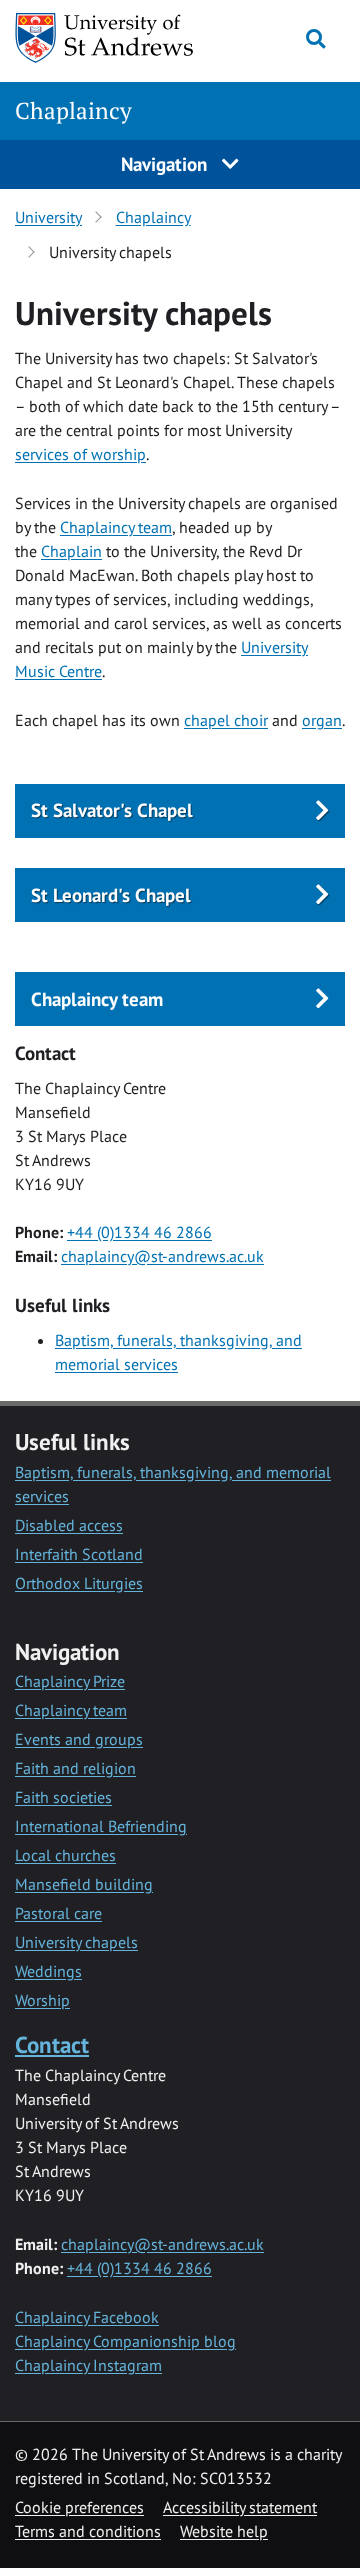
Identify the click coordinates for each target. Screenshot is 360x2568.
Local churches (65, 1855)
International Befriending (101, 1826)
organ (322, 720)
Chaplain (71, 551)
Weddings (48, 1971)
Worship (42, 2000)
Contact (52, 2044)
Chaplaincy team (116, 527)
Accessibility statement (240, 2507)
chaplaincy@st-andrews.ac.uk (162, 1256)
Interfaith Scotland (79, 1554)
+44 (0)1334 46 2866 (139, 1232)
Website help (224, 2531)
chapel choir (226, 720)
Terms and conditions (88, 2531)
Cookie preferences (79, 2507)
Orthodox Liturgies (79, 1583)
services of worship (80, 454)
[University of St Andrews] (105, 38)
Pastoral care (58, 1913)
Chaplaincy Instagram (88, 2365)
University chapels (76, 1942)
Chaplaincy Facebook (87, 2317)
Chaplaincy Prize (70, 1681)
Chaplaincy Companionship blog (125, 2341)
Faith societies (63, 1797)
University (48, 217)
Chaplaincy (73, 110)
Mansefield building (84, 1884)
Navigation (166, 163)
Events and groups (79, 1739)
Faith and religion (75, 1768)
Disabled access (69, 1525)
